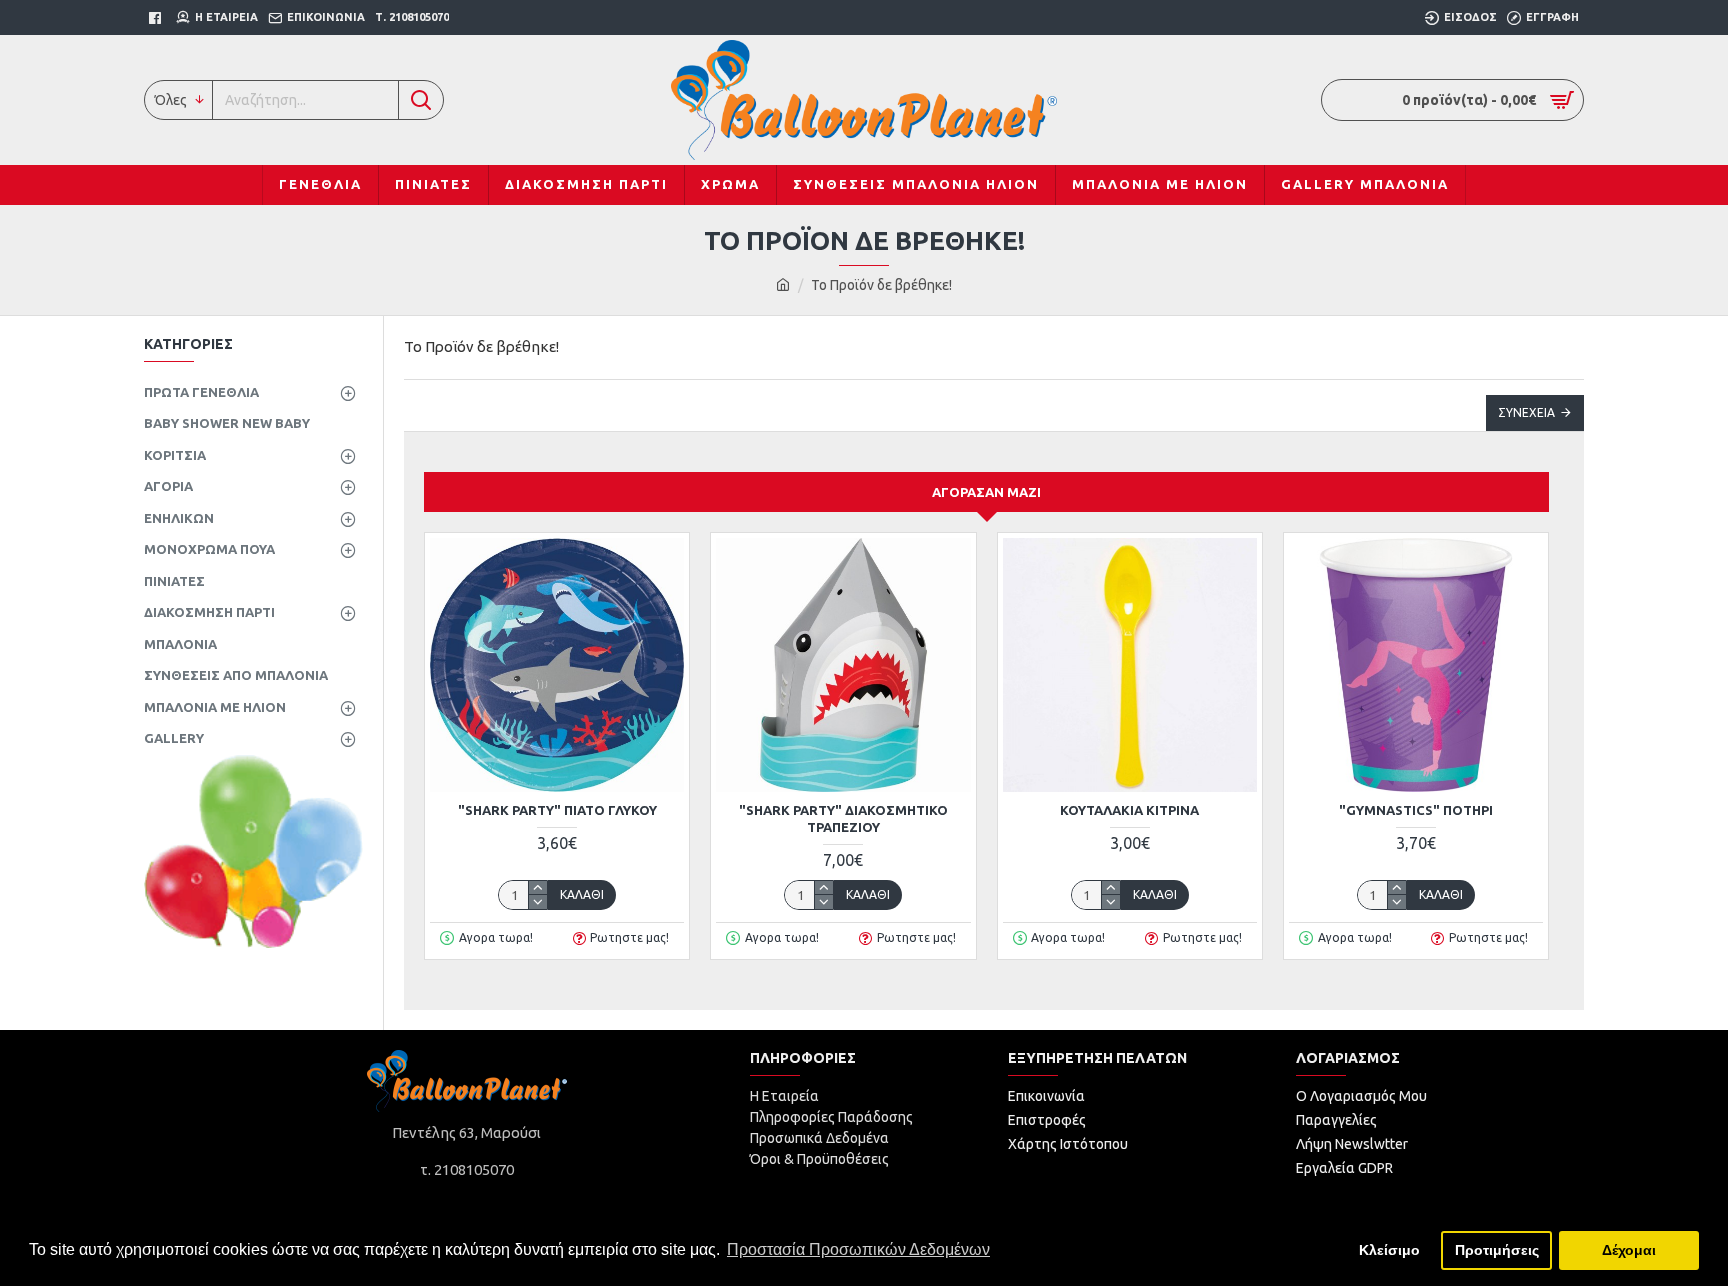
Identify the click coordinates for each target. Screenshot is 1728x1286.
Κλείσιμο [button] (1389, 1250)
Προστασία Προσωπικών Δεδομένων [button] (858, 1249)
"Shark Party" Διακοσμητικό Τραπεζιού (843, 818)
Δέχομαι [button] (1629, 1250)
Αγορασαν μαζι (986, 492)
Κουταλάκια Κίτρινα (1129, 810)
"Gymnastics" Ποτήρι (1416, 810)
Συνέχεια (1526, 412)
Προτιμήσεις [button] (1497, 1250)
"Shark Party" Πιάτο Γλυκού (557, 810)
